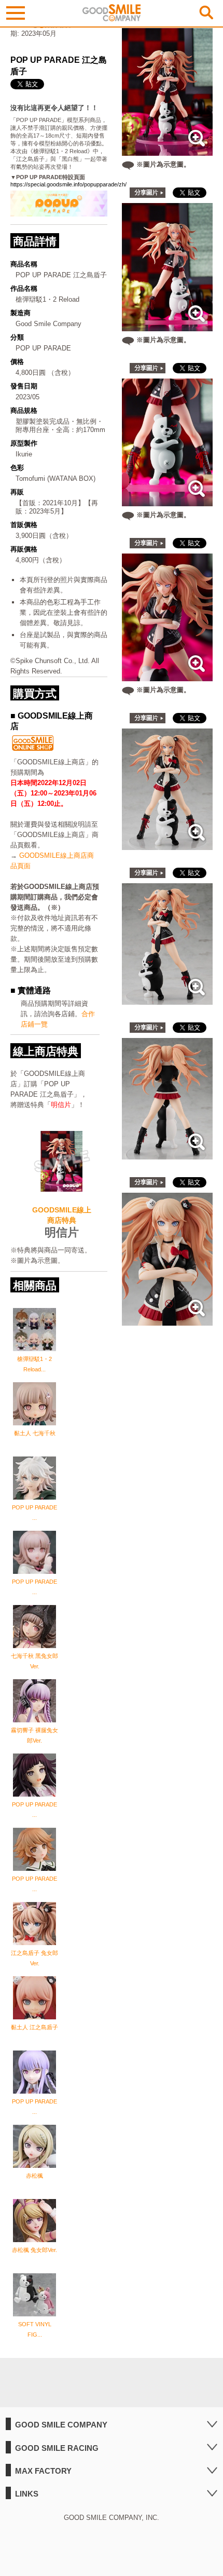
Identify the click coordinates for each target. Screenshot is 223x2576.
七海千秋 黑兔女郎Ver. (34, 1661)
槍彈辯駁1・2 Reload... (34, 1364)
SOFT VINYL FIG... (35, 2329)
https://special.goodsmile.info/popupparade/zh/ (68, 184)
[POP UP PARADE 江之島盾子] (168, 845)
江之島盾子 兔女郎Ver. (34, 1958)
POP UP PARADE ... (34, 1513)
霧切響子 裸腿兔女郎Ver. (34, 1735)
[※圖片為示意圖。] (167, 150)
